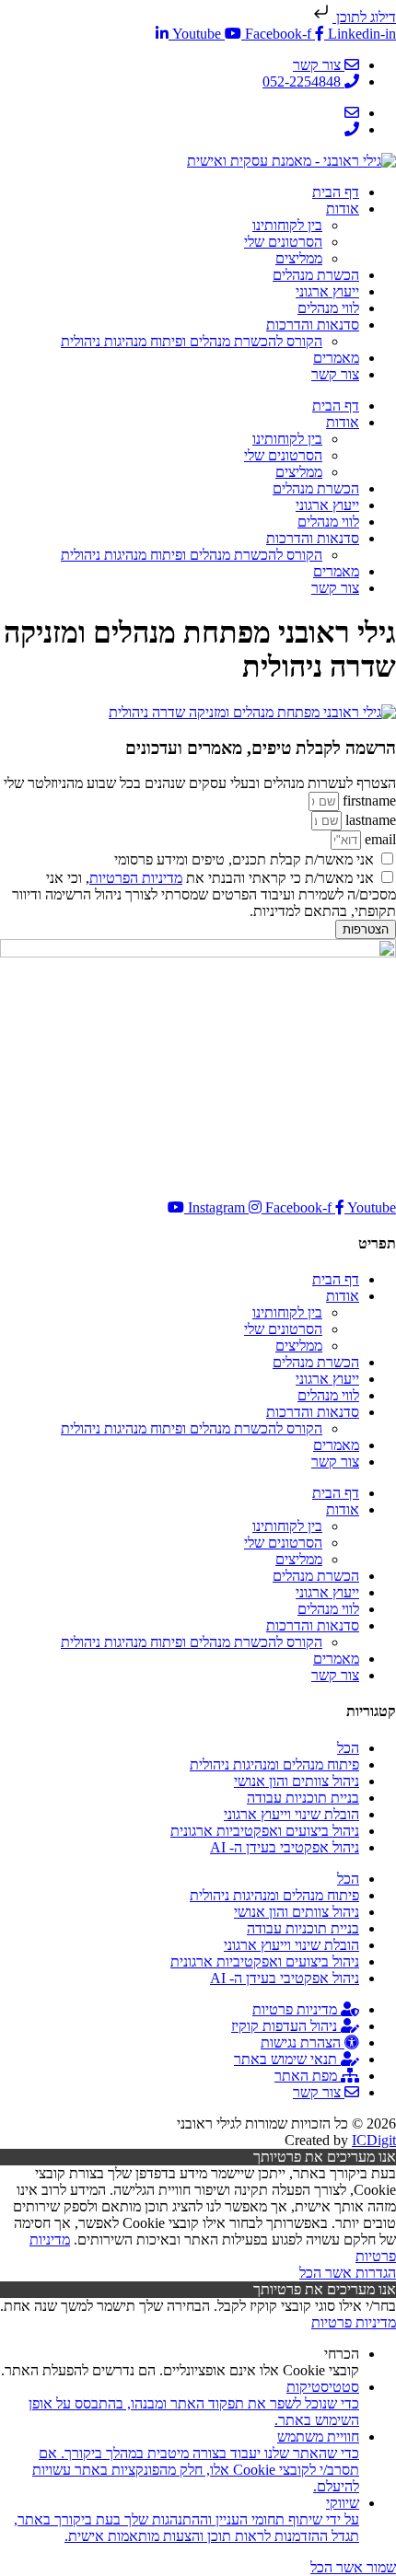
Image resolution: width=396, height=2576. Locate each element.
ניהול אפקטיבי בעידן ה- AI (285, 1847)
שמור (379, 2567)
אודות (343, 209)
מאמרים (336, 358)
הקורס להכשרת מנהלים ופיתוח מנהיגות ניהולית (192, 341)
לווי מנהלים (328, 308)
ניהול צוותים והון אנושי (297, 1781)
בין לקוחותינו (287, 225)
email (379, 839)
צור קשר (335, 374)
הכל (348, 1748)
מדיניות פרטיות (354, 2322)
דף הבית (336, 192)
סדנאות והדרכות (313, 325)
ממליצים (299, 258)
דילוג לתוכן (364, 17)
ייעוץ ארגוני (327, 291)
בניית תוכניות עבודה (303, 1798)
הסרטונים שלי (283, 242)
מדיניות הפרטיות (136, 878)
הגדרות (374, 2273)
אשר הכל (326, 2273)
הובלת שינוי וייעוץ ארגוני (291, 1814)
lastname (369, 820)
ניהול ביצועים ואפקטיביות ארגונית (265, 1831)
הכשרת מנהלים (316, 275)
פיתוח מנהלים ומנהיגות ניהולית (274, 1764)
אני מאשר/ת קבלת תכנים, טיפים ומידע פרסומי (244, 859)
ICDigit (374, 2140)
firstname (367, 801)
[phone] (352, 129)
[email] (352, 113)
